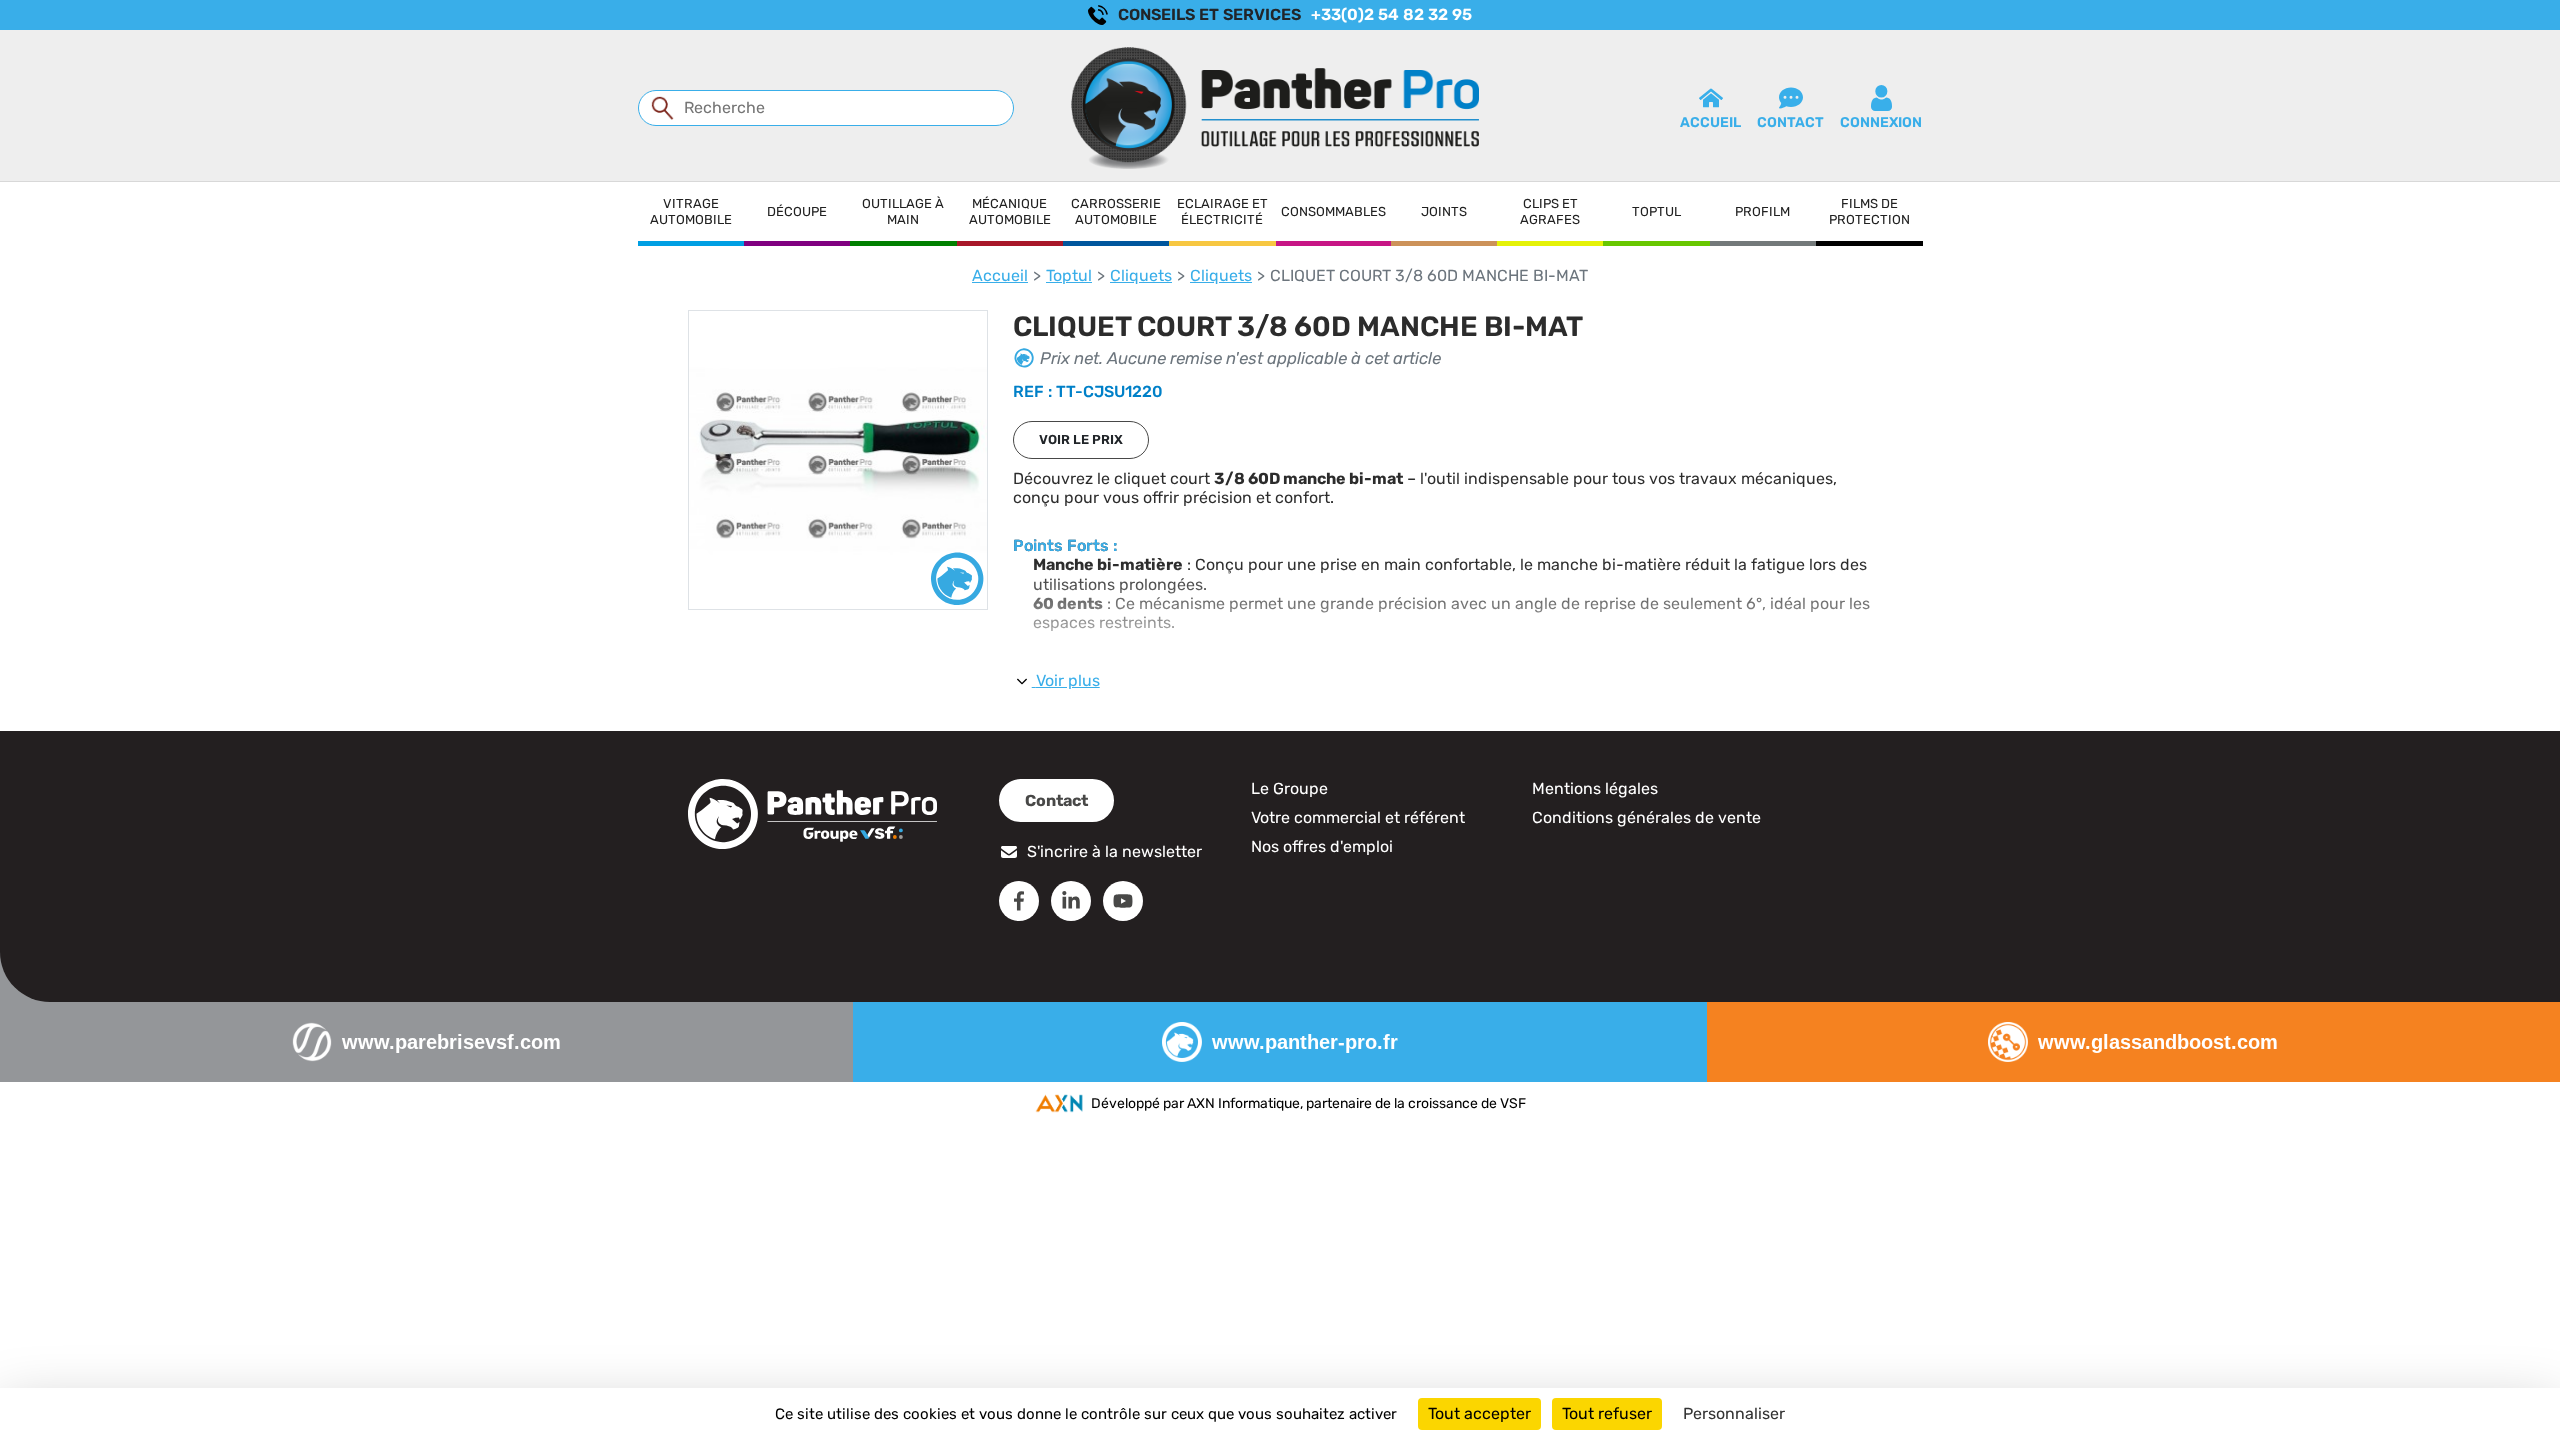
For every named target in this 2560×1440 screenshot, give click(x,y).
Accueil (1000, 275)
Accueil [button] (1710, 122)
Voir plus (1068, 680)
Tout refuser (1607, 1413)
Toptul (1656, 211)
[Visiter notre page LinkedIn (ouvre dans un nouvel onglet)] (1071, 901)
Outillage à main (903, 211)
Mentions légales (1595, 788)
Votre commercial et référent (1358, 817)
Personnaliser (1734, 1413)
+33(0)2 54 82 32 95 (1391, 14)
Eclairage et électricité (1222, 211)
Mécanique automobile (1010, 211)
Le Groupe (1289, 788)
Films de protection (1869, 211)
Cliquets (1141, 275)
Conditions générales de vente (1646, 817)
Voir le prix (1081, 439)
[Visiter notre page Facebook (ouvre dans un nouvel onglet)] (1019, 901)
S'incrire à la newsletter (1114, 851)
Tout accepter (1479, 1413)
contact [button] (1790, 122)
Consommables (1333, 211)
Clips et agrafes (1550, 211)
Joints (1444, 211)
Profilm (1762, 211)
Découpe (797, 211)
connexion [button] (1881, 122)
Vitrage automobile (691, 211)
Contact (1056, 800)
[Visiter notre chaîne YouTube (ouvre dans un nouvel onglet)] (1123, 901)
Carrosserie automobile (1116, 211)
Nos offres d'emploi (1322, 846)
